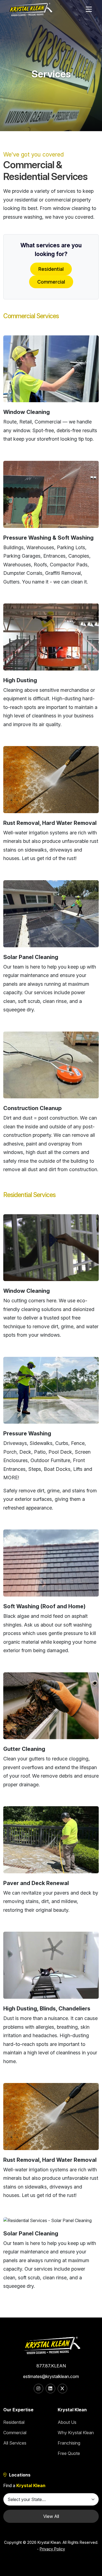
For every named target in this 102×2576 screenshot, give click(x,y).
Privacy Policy (52, 2549)
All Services (15, 2443)
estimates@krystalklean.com (51, 2376)
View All (51, 2516)
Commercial (51, 282)
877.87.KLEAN (51, 2366)
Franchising (69, 2443)
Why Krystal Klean (76, 2433)
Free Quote (69, 2453)
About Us (67, 2422)
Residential (51, 269)
